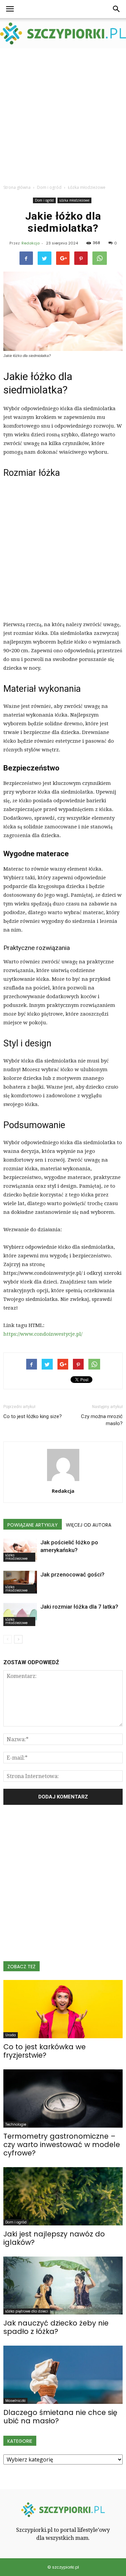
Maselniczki (15, 2401)
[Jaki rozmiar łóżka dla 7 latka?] (20, 1614)
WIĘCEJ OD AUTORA (89, 1525)
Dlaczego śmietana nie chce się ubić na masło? (60, 2417)
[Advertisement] (63, 114)
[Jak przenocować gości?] (20, 1582)
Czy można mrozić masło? (102, 1420)
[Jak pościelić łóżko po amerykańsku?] (20, 1550)
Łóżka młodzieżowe (74, 200)
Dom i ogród (44, 200)
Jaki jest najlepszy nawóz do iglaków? (54, 2238)
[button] (117, 9)
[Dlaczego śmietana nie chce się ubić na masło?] (63, 2375)
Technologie (16, 2124)
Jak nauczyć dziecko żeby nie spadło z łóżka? (56, 2327)
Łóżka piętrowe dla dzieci (27, 2311)
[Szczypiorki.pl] (63, 33)
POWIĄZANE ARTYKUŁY (33, 1525)
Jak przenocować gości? (72, 1574)
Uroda (11, 2035)
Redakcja (31, 243)
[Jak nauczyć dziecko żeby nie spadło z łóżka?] (63, 2286)
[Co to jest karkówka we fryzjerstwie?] (63, 2009)
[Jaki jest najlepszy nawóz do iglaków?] (63, 2196)
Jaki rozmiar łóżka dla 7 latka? (79, 1607)
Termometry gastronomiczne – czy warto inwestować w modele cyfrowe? (62, 2145)
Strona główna (17, 187)
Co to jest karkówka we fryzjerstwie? (45, 2051)
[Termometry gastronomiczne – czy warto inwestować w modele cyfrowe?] (63, 2099)
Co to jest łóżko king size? (33, 1416)
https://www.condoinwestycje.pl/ (43, 1334)
